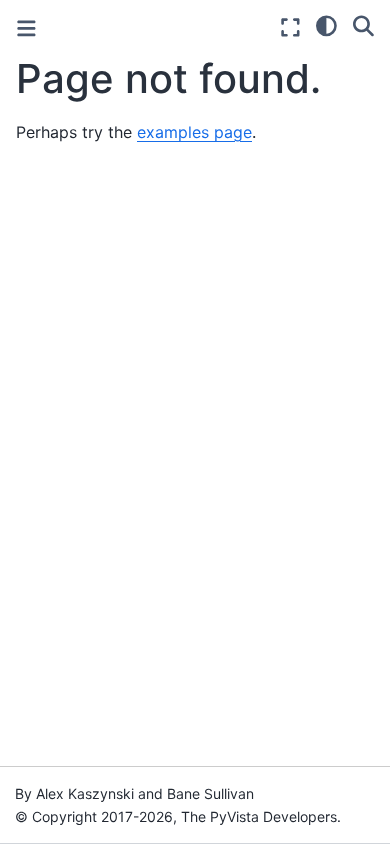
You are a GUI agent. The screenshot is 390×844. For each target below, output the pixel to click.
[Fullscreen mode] (290, 27)
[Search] (363, 25)
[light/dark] (326, 25)
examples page (194, 132)
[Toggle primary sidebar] (26, 28)
